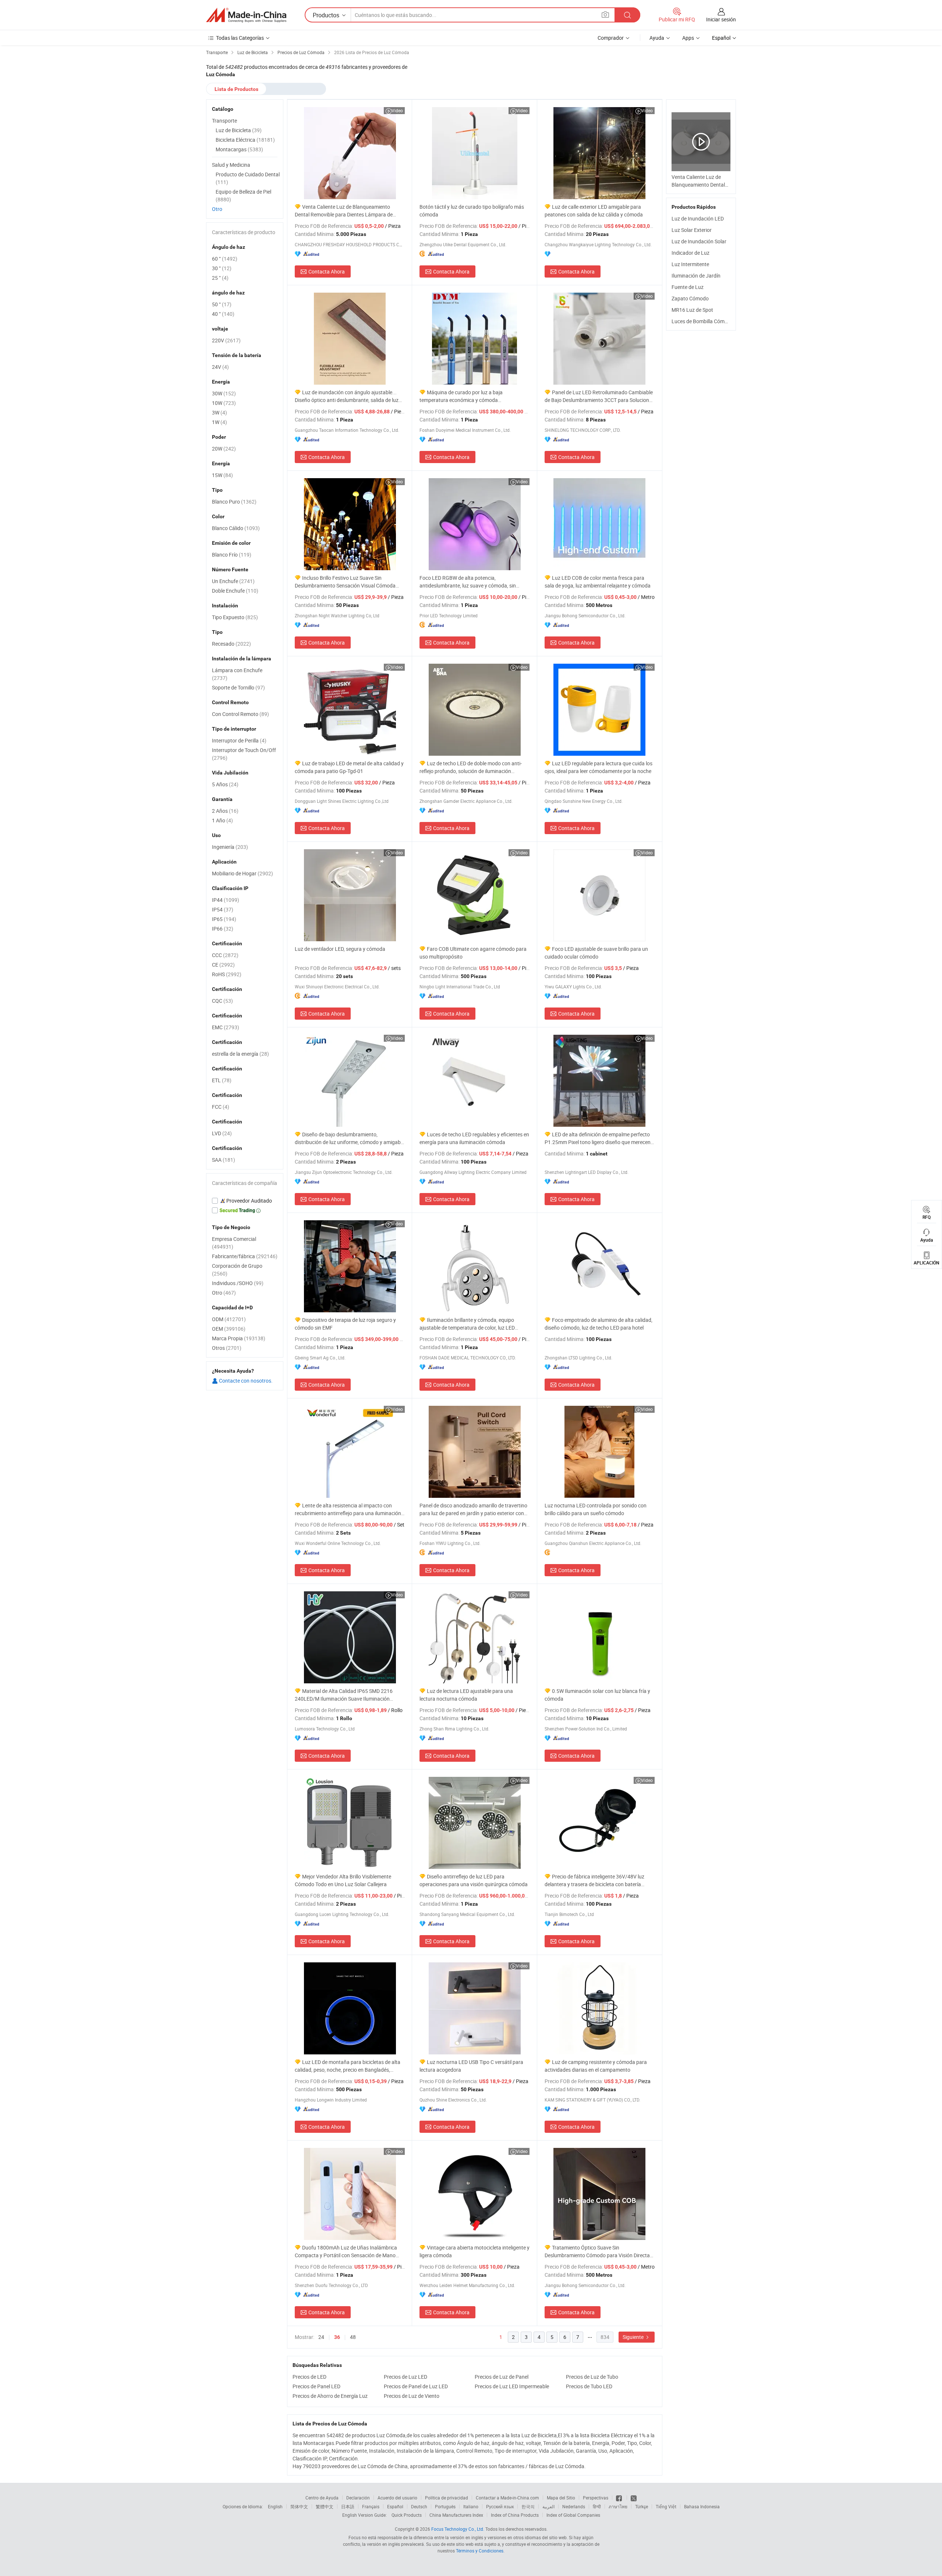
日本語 (348, 2506)
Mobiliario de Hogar (242, 873)
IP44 (226, 900)
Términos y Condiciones (480, 2551)
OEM (229, 1329)
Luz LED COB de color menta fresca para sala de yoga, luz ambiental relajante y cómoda (598, 582)
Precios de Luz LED (406, 2377)
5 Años (225, 784)
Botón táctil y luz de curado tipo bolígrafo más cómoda (472, 211)
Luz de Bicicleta (239, 130)
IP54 (223, 909)
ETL (222, 1080)
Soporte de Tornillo (238, 687)
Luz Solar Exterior (692, 230)
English (275, 2506)
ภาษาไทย (618, 2506)
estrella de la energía (240, 1054)
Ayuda (657, 38)
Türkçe (642, 2506)
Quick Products (407, 2515)
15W (222, 475)
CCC (225, 955)
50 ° (222, 304)
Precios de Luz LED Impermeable (512, 2386)
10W (224, 403)
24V (220, 367)
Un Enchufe (233, 581)
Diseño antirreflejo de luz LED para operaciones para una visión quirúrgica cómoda (474, 1880)
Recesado (231, 644)
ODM (229, 1319)
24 (321, 2337)
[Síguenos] (619, 2498)
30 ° (222, 268)
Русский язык (500, 2506)
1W (219, 422)
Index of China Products (515, 2515)
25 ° (220, 278)
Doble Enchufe (235, 591)
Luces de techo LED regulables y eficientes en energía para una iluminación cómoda (474, 1138)
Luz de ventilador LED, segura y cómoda (340, 949)
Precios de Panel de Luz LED (416, 2386)
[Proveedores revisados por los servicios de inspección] (245, 1201)
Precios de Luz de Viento (412, 2396)
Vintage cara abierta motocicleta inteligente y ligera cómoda (474, 2251)
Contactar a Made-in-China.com (507, 2498)
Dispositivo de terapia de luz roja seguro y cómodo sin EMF (345, 1324)
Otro (217, 209)
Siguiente (634, 2337)
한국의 (528, 2506)
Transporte (224, 121)
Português (445, 2506)
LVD (222, 1133)
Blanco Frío (232, 555)
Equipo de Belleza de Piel (243, 195)
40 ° (223, 314)
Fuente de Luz (688, 287)
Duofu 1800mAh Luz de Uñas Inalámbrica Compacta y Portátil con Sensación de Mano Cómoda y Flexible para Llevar (346, 2252)
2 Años (225, 811)
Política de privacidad (447, 2498)
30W (224, 393)
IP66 (223, 929)
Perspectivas (596, 2498)
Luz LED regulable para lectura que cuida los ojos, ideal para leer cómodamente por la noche (599, 767)
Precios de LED (309, 2377)
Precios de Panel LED (316, 2386)
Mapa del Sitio (561, 2498)
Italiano (471, 2506)
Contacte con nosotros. (245, 1381)
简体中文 (299, 2506)
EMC (226, 1027)
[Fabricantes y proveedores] (246, 15)
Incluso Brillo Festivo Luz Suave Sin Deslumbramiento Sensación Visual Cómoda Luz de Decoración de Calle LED (345, 582)
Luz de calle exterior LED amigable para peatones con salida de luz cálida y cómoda (594, 211)
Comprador (611, 38)
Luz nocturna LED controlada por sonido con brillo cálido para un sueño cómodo (596, 1509)
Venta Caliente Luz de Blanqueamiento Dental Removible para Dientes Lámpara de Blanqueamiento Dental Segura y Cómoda (344, 211)
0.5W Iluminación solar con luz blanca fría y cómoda (597, 1695)
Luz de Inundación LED (698, 218)
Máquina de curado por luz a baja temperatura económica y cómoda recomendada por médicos (461, 396)
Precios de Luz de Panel (502, 2377)
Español (395, 2506)
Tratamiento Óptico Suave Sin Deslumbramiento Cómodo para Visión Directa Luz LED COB (597, 2252)
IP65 (224, 919)
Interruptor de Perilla (239, 740)
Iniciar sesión (721, 19)
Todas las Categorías (240, 38)
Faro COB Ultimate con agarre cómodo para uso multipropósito (473, 953)
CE (223, 965)
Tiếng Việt (666, 2506)
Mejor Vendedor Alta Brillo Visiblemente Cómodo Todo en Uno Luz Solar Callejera (343, 1880)
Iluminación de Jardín (696, 276)
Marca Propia (239, 1338)
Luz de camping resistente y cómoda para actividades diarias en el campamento (596, 2066)
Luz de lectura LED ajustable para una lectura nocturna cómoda (466, 1695)
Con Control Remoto (240, 714)
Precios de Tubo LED (589, 2386)
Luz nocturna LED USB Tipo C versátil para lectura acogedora (471, 2066)
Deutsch (419, 2506)
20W (224, 449)
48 (353, 2337)
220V (226, 340)
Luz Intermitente (690, 264)
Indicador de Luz (690, 253)
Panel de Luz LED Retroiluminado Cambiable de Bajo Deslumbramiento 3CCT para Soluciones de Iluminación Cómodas (599, 396)
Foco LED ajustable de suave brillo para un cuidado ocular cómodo (596, 953)
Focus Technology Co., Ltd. (458, 2529)
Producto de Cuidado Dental (248, 178)
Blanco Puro (234, 502)
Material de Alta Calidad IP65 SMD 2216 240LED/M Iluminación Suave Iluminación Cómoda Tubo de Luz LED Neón (344, 1695)
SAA (224, 1160)
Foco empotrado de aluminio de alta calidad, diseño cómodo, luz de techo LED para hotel (599, 1324)
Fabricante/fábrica (245, 1256)
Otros (227, 1348)
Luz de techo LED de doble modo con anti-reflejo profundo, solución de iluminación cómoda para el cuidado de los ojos (471, 767)
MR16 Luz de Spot (692, 310)
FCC (221, 1107)
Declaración (358, 2498)
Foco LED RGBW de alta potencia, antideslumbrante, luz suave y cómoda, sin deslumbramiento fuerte (468, 582)
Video (397, 110)
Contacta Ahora (327, 271)
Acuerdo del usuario (397, 2498)
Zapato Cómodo (690, 298)
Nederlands (574, 2506)
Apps (688, 38)
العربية (548, 2506)
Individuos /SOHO (238, 1283)
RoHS (227, 974)
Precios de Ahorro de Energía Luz (330, 2396)
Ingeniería (230, 847)
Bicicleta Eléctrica (245, 140)
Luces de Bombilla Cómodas (704, 321)
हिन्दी (597, 2506)
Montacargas (239, 149)
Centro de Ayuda (322, 2498)
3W (219, 412)
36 (337, 2337)
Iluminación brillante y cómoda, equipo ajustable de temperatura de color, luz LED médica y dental (467, 1324)
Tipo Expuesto (235, 617)
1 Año (222, 820)
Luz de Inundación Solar (699, 241)
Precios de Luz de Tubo (592, 2377)
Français (371, 2506)
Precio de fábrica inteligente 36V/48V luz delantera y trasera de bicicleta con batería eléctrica (594, 1880)
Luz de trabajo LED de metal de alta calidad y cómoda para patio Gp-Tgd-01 (349, 767)
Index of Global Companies (573, 2515)
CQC (222, 1001)
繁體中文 (325, 2506)
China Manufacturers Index (456, 2515)
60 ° (225, 259)
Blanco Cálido (236, 528)
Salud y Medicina (231, 165)
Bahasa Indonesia (702, 2506)
